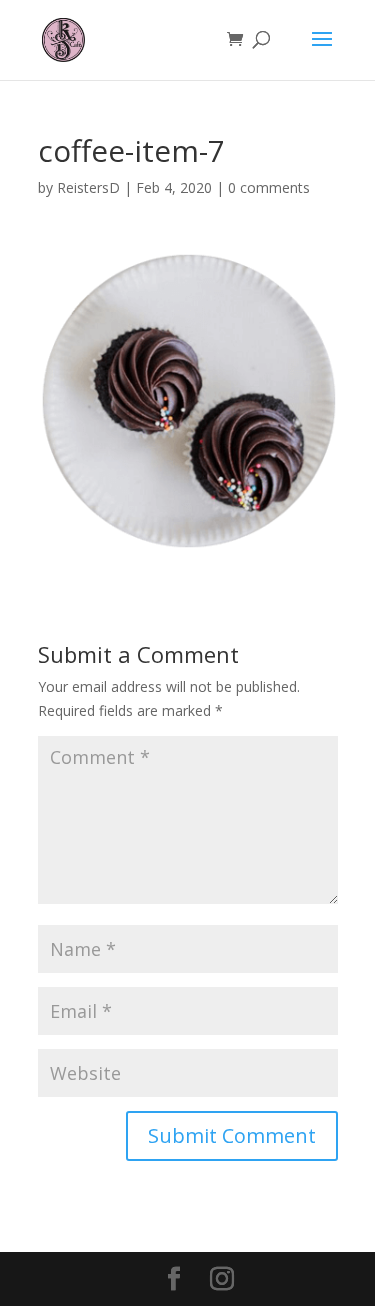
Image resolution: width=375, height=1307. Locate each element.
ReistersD (88, 187)
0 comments (269, 187)
